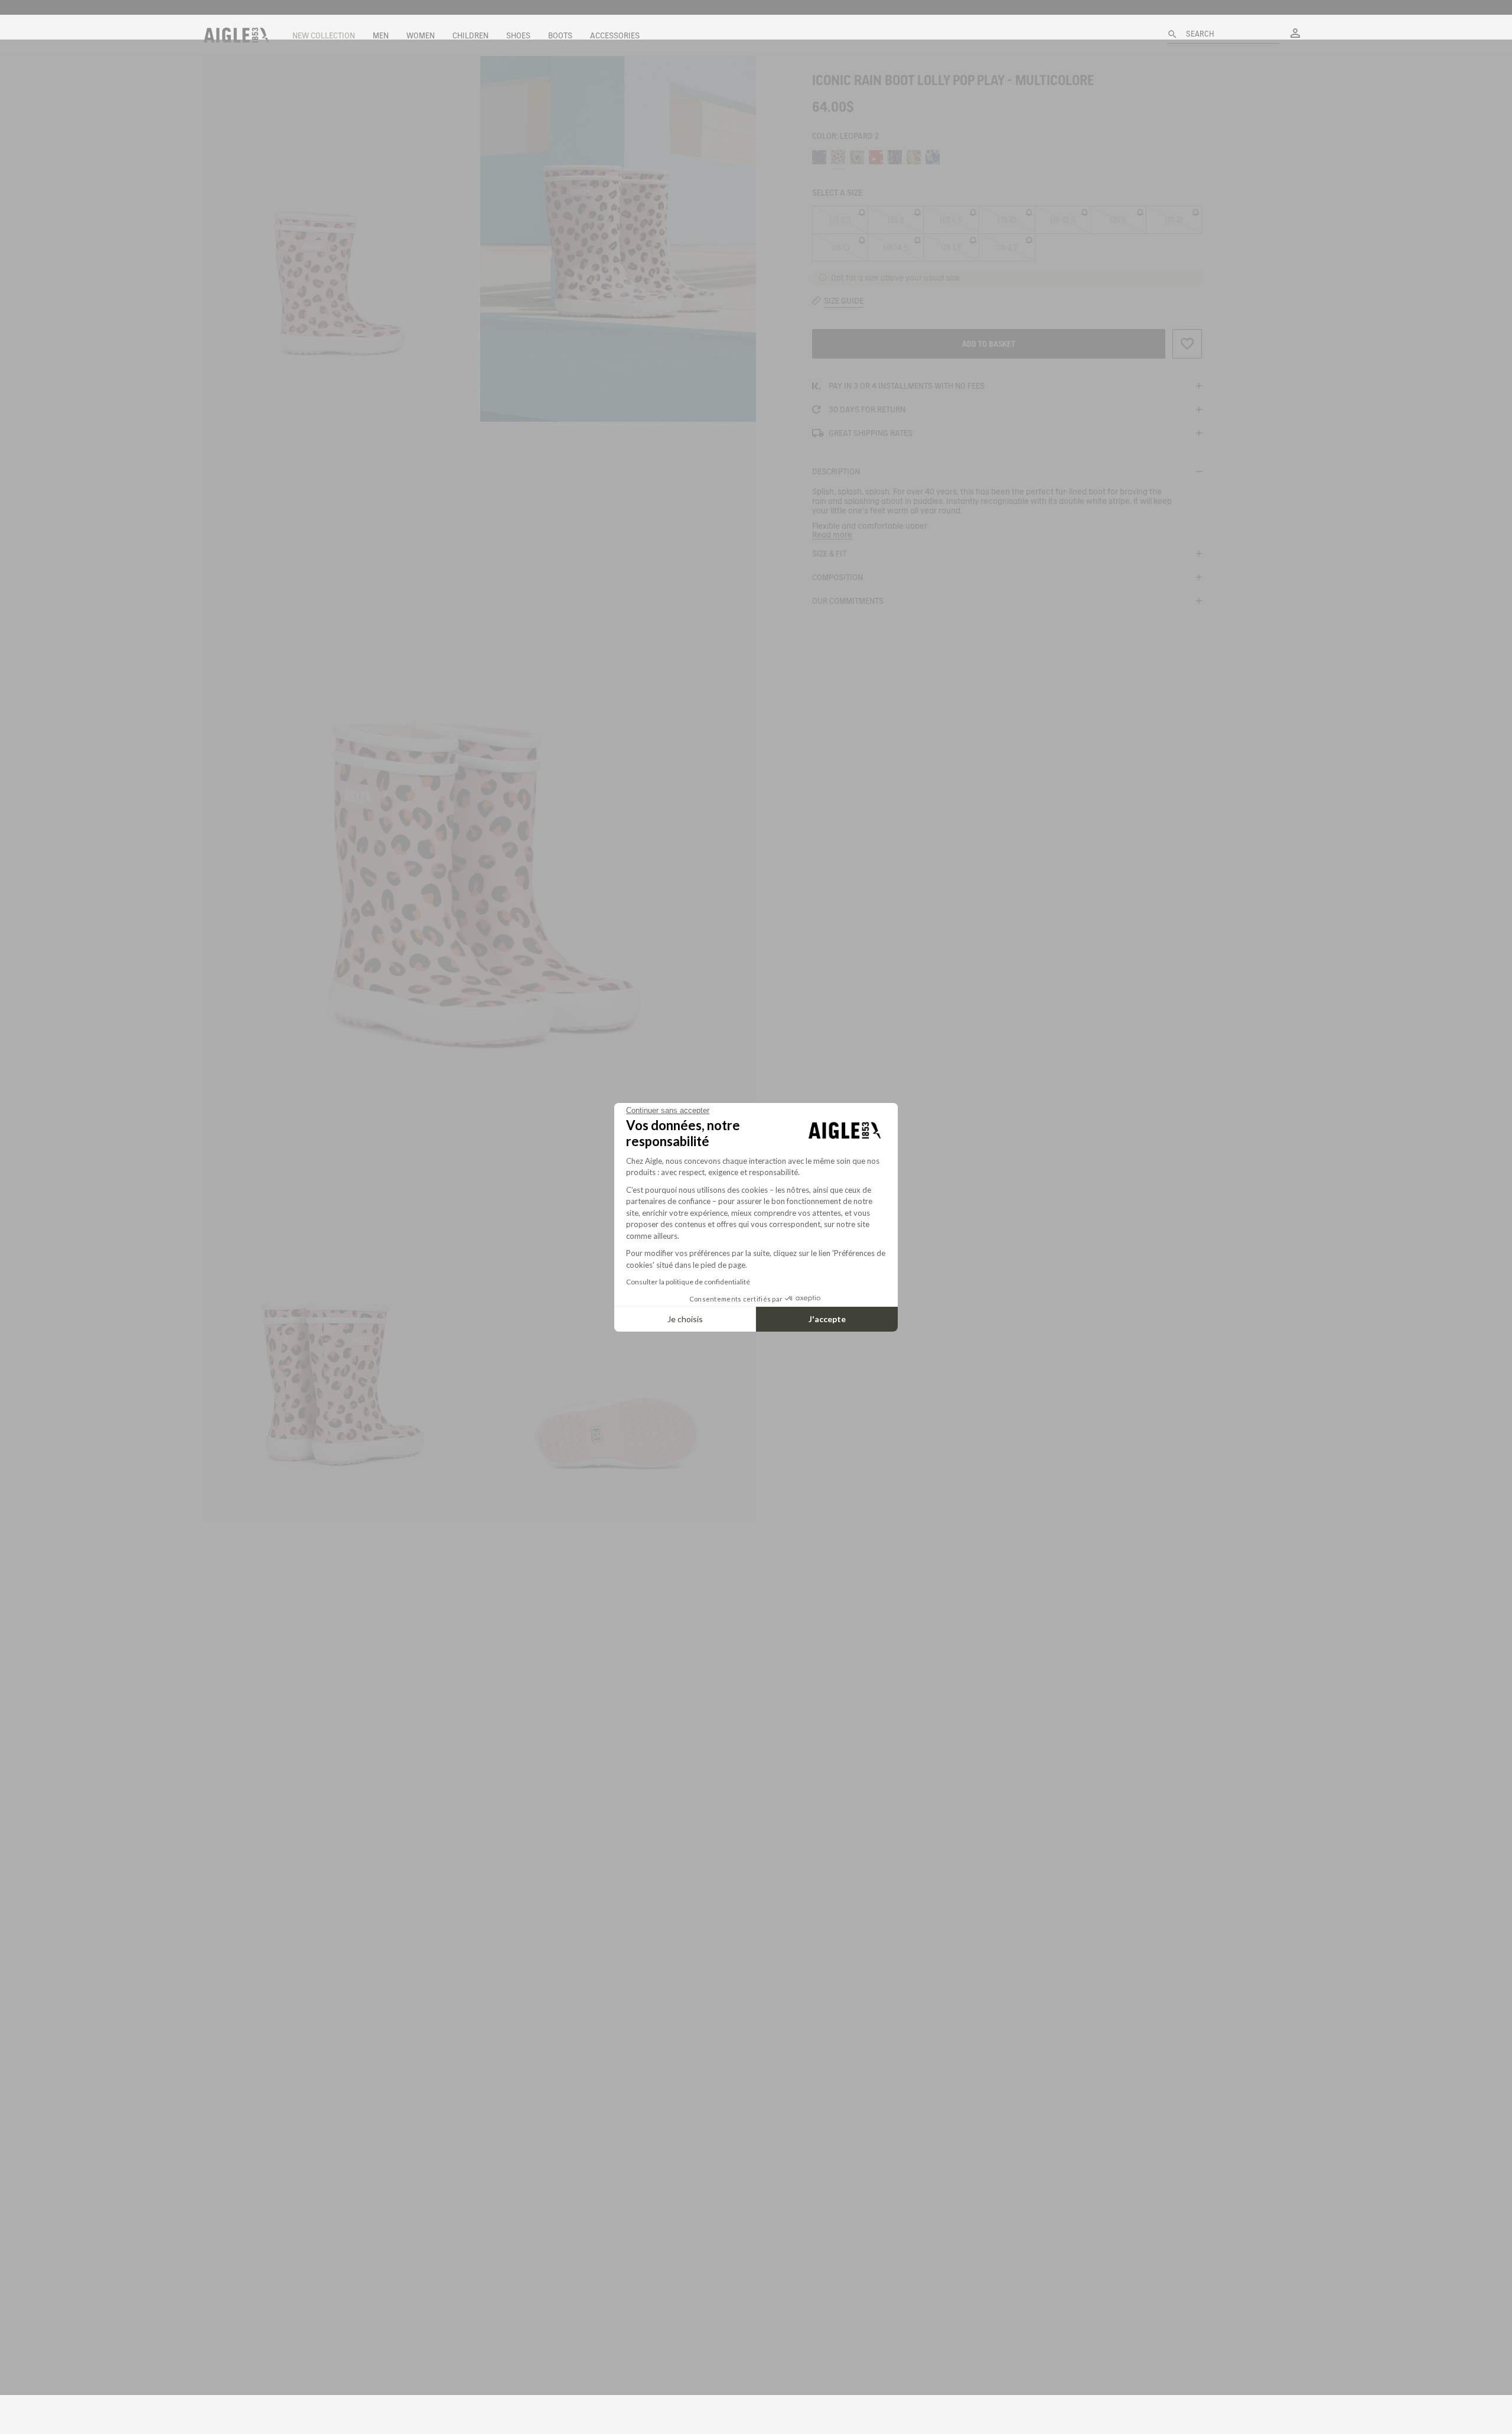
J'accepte (827, 1319)
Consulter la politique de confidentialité (688, 1282)
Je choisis (685, 1319)
